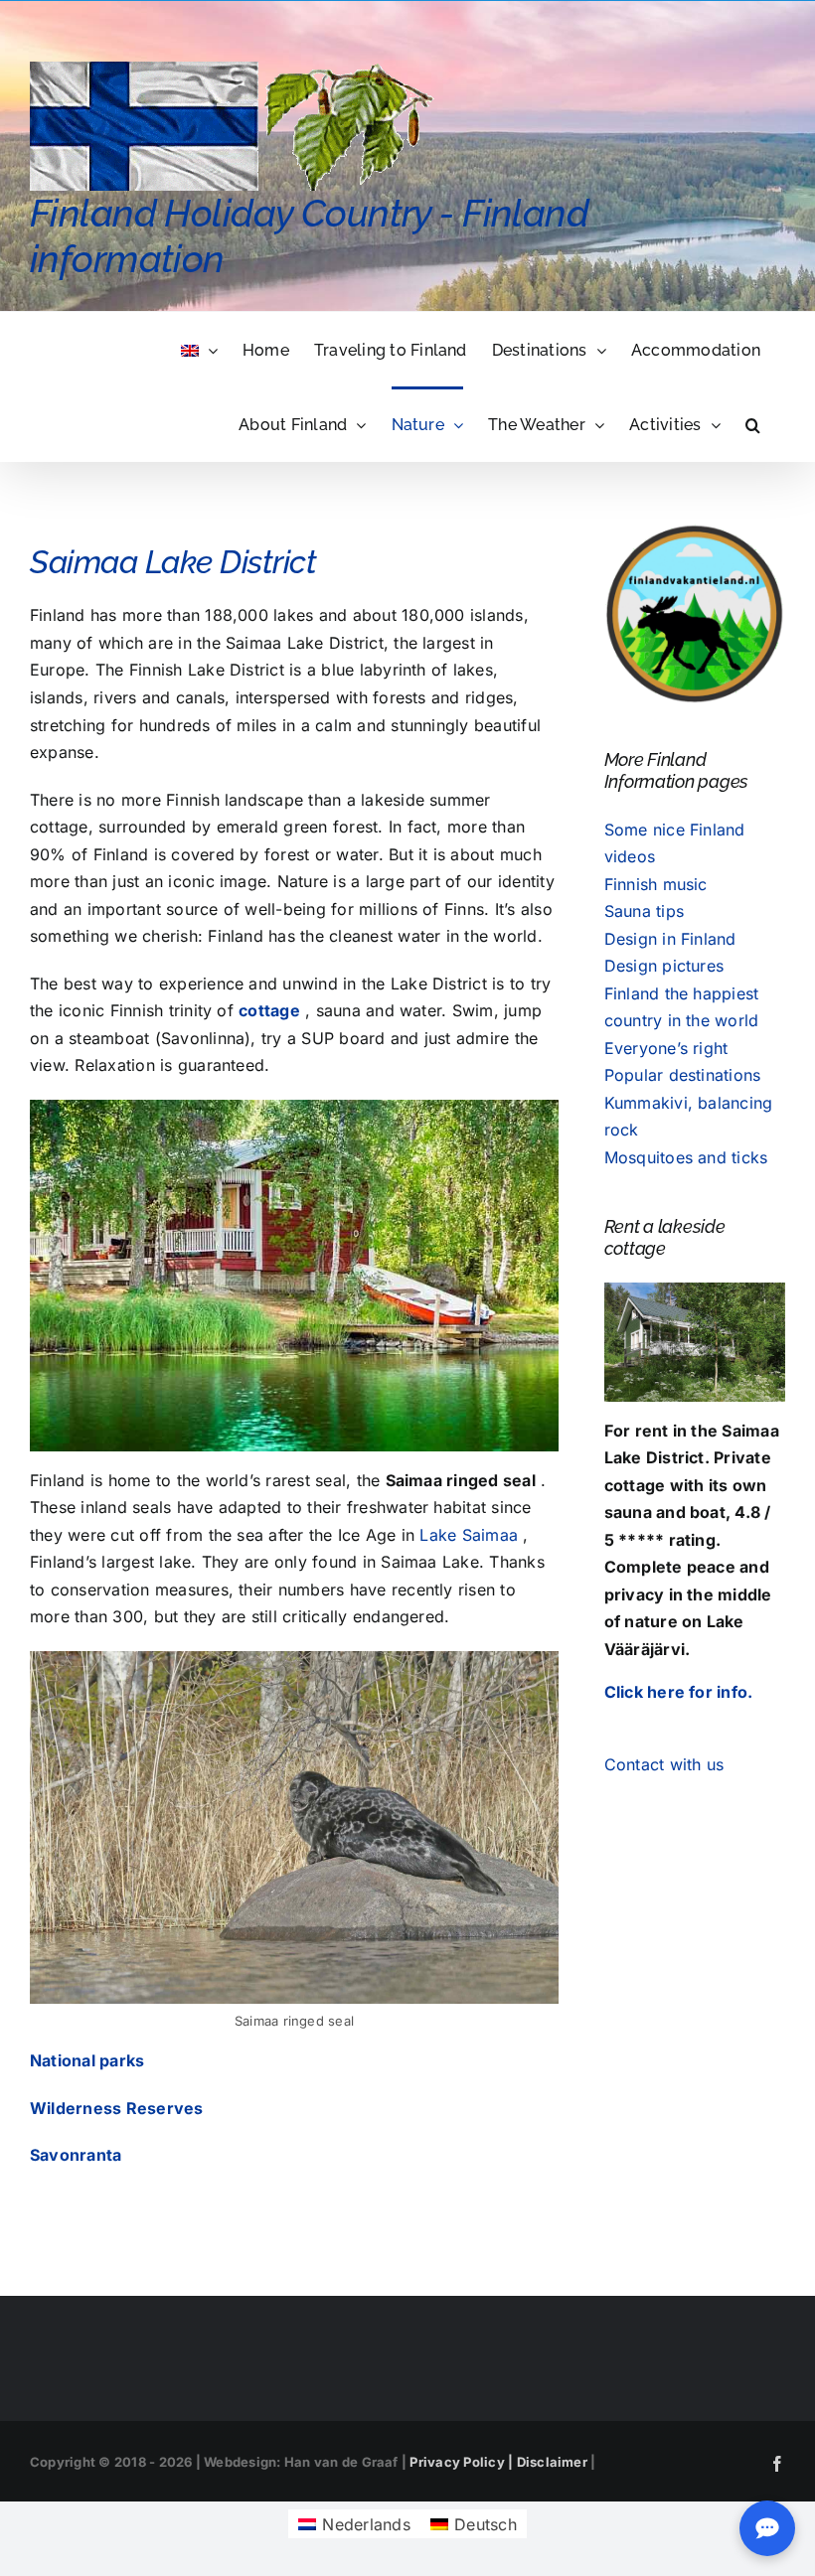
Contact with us (664, 1764)
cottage (269, 1010)
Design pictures (664, 966)
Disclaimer (552, 2462)
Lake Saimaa (469, 1535)
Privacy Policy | (463, 2462)
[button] (753, 424)
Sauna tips (644, 911)
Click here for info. (679, 1692)
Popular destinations (683, 1075)
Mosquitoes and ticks (686, 1157)
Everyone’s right (666, 1048)
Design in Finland (670, 939)
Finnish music (656, 884)
